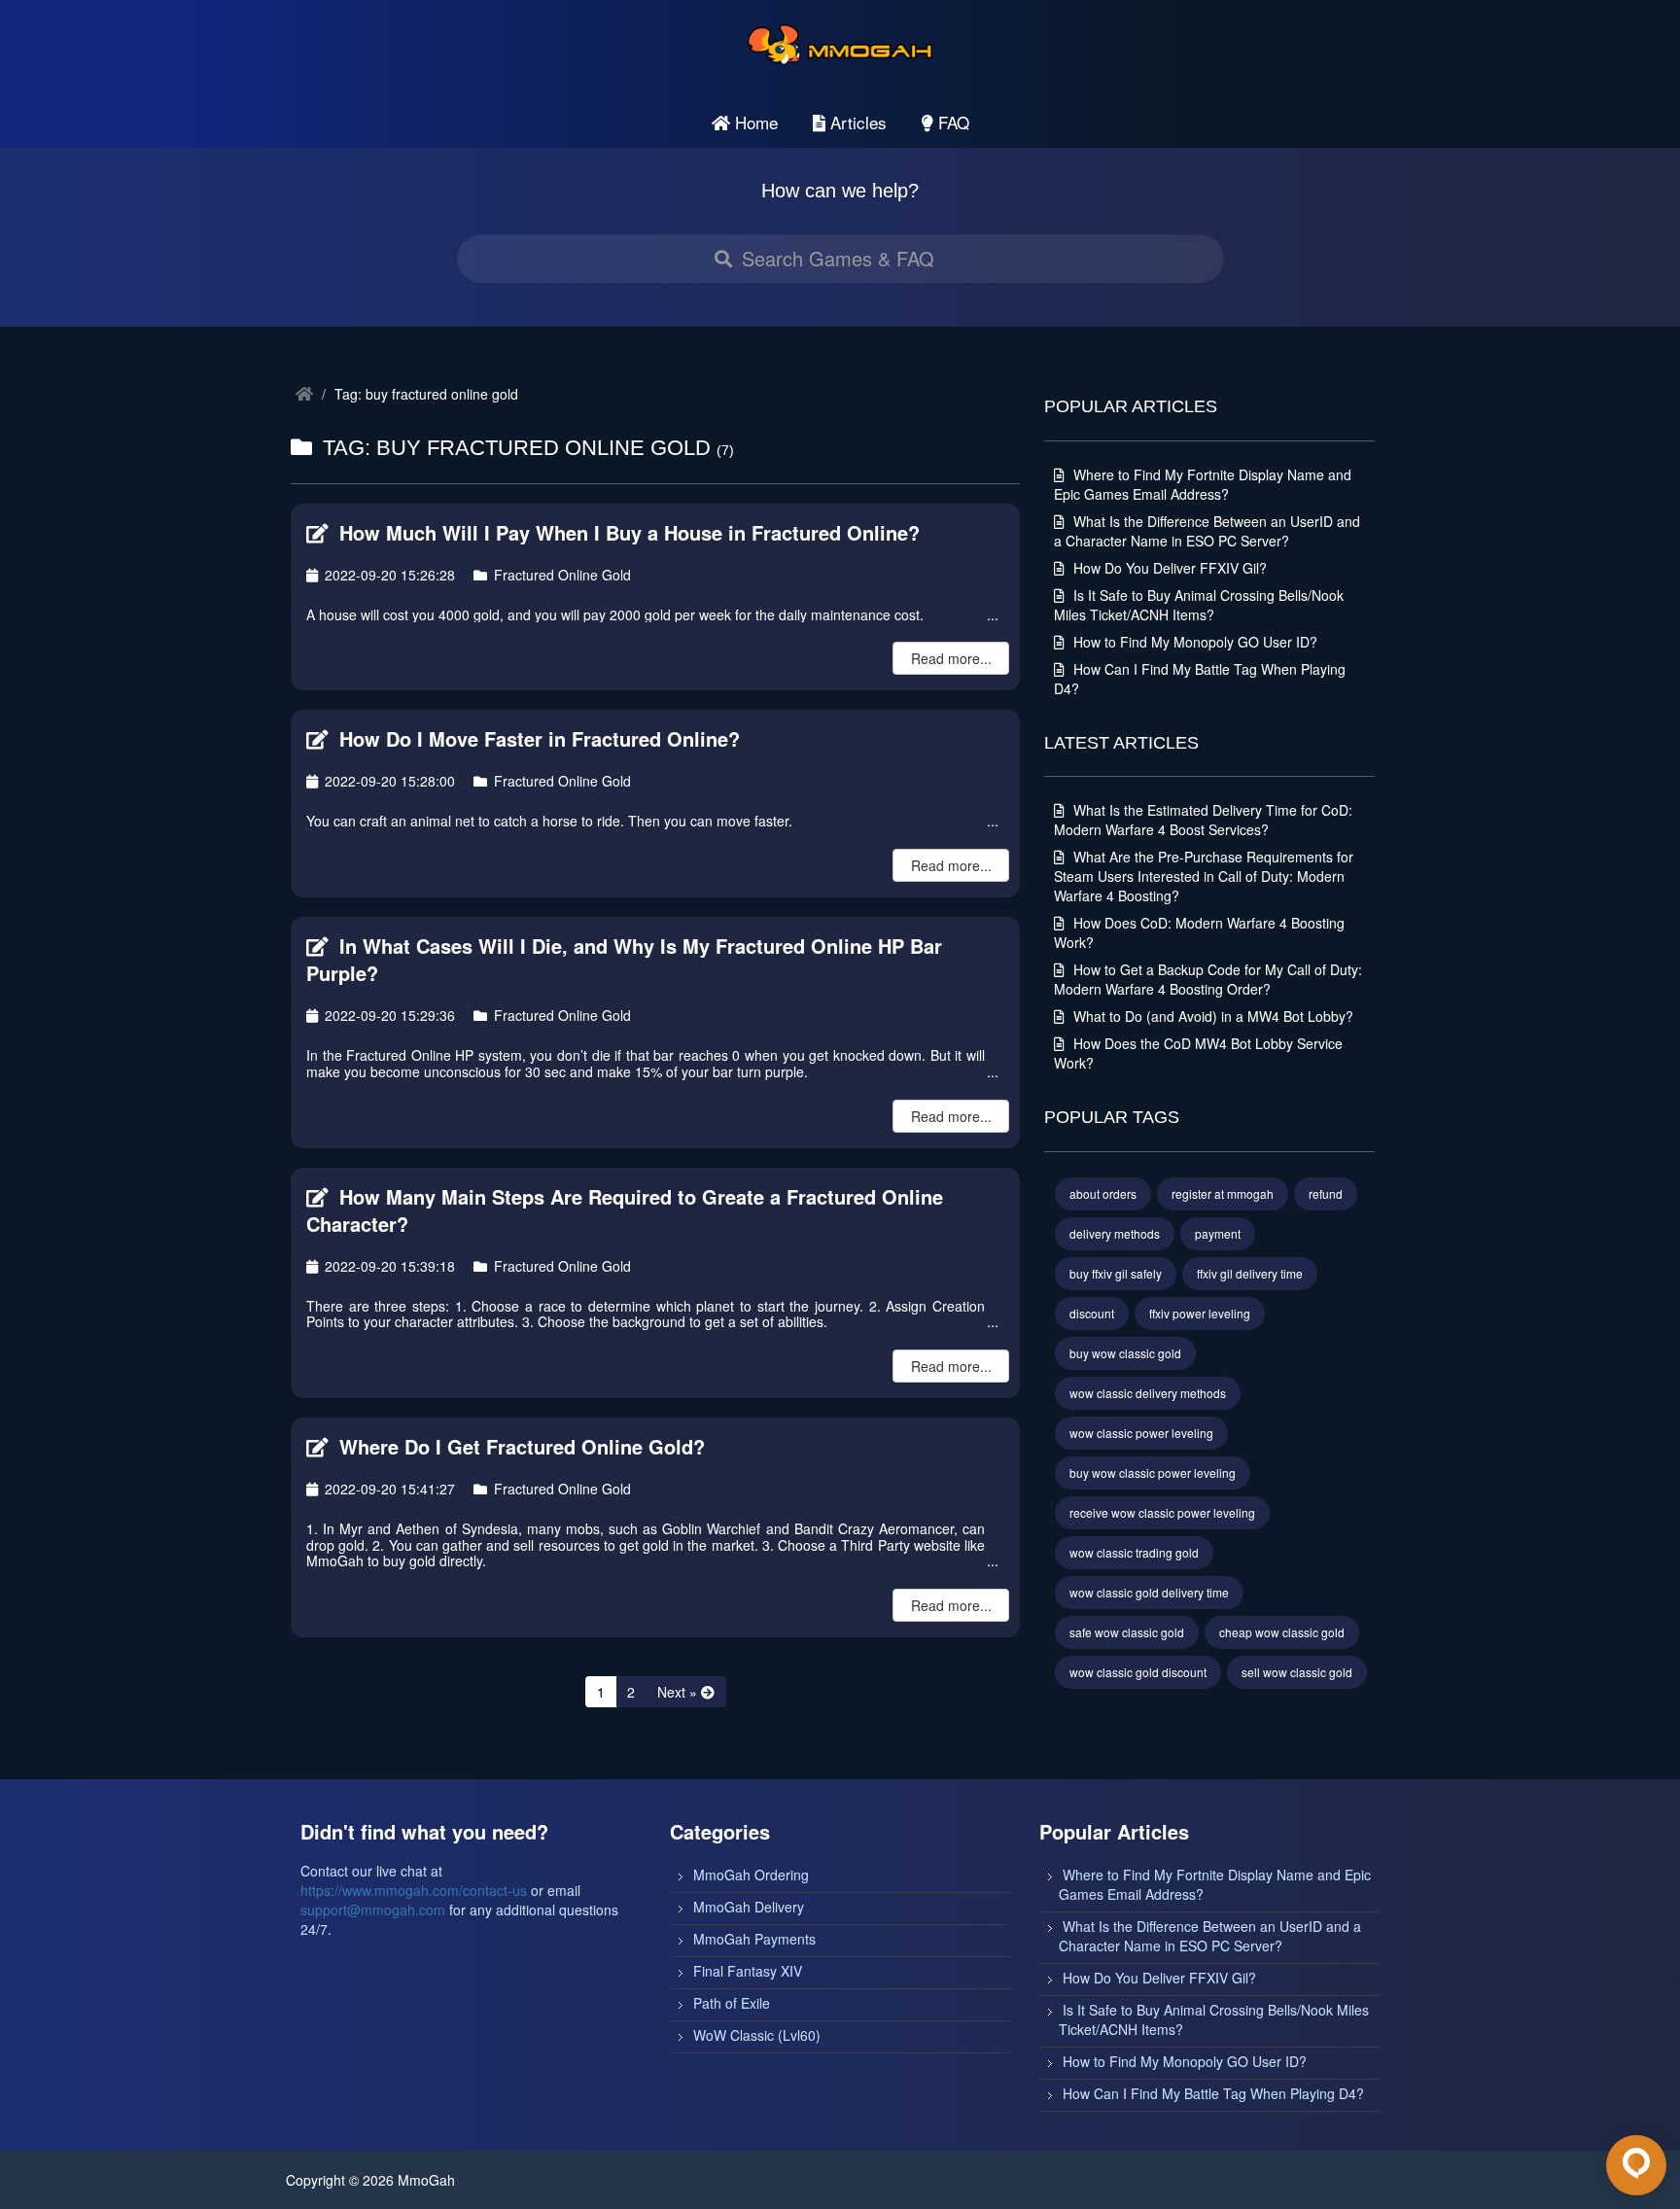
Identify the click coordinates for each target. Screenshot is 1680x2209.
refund (1326, 1193)
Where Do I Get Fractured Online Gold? (519, 1446)
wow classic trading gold (1134, 1552)
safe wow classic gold (1127, 1632)
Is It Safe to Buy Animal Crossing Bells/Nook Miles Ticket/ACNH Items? (1199, 605)
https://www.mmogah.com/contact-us (414, 1890)
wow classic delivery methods (1148, 1393)
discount (1092, 1313)
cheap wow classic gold (1282, 1632)
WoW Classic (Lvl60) (757, 2035)
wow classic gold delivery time (1149, 1592)
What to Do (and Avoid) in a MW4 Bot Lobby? (1211, 1016)
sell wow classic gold (1297, 1672)
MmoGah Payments (754, 1939)
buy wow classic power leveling (1153, 1473)
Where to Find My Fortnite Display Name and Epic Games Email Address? (1203, 484)
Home (754, 122)
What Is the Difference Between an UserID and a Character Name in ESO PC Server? (1207, 531)
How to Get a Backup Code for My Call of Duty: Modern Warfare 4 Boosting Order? (1208, 979)
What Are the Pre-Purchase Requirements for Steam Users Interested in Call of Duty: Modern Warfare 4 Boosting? (1204, 876)
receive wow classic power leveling (1162, 1512)
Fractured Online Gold (560, 575)
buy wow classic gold (1125, 1353)
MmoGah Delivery (749, 1907)
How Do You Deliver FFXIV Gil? (1168, 568)
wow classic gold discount (1138, 1672)
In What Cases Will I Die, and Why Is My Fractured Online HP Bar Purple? (624, 960)
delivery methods (1115, 1233)
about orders (1103, 1193)
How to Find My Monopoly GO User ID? (1193, 642)
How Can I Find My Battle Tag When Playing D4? (1213, 2093)
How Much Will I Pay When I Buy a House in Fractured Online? (627, 532)
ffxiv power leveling (1200, 1313)
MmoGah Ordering (751, 1875)
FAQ (951, 122)
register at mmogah (1223, 1193)
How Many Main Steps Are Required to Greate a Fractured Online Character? (625, 1210)
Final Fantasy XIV (748, 1971)
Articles (856, 122)
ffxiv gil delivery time (1250, 1273)
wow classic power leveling (1141, 1433)
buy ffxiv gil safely (1116, 1273)
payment (1218, 1233)
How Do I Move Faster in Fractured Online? (537, 738)
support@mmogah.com (373, 1910)
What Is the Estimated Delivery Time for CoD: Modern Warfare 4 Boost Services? (1203, 820)
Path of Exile (732, 2003)
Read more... (951, 658)
